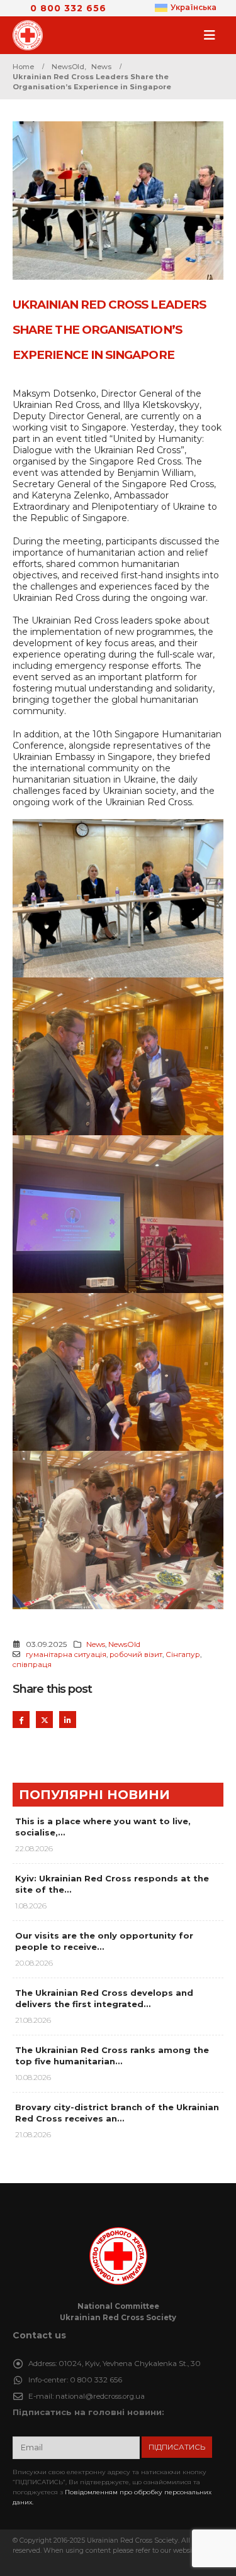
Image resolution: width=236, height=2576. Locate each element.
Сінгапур (183, 1654)
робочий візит (136, 1654)
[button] (213, 35)
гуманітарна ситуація (66, 1654)
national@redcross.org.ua (100, 2396)
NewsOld (124, 1644)
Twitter (44, 1720)
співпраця (32, 1665)
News (96, 1644)
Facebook (21, 1720)
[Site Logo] (31, 35)
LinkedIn (68, 1720)
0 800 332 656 (68, 8)
